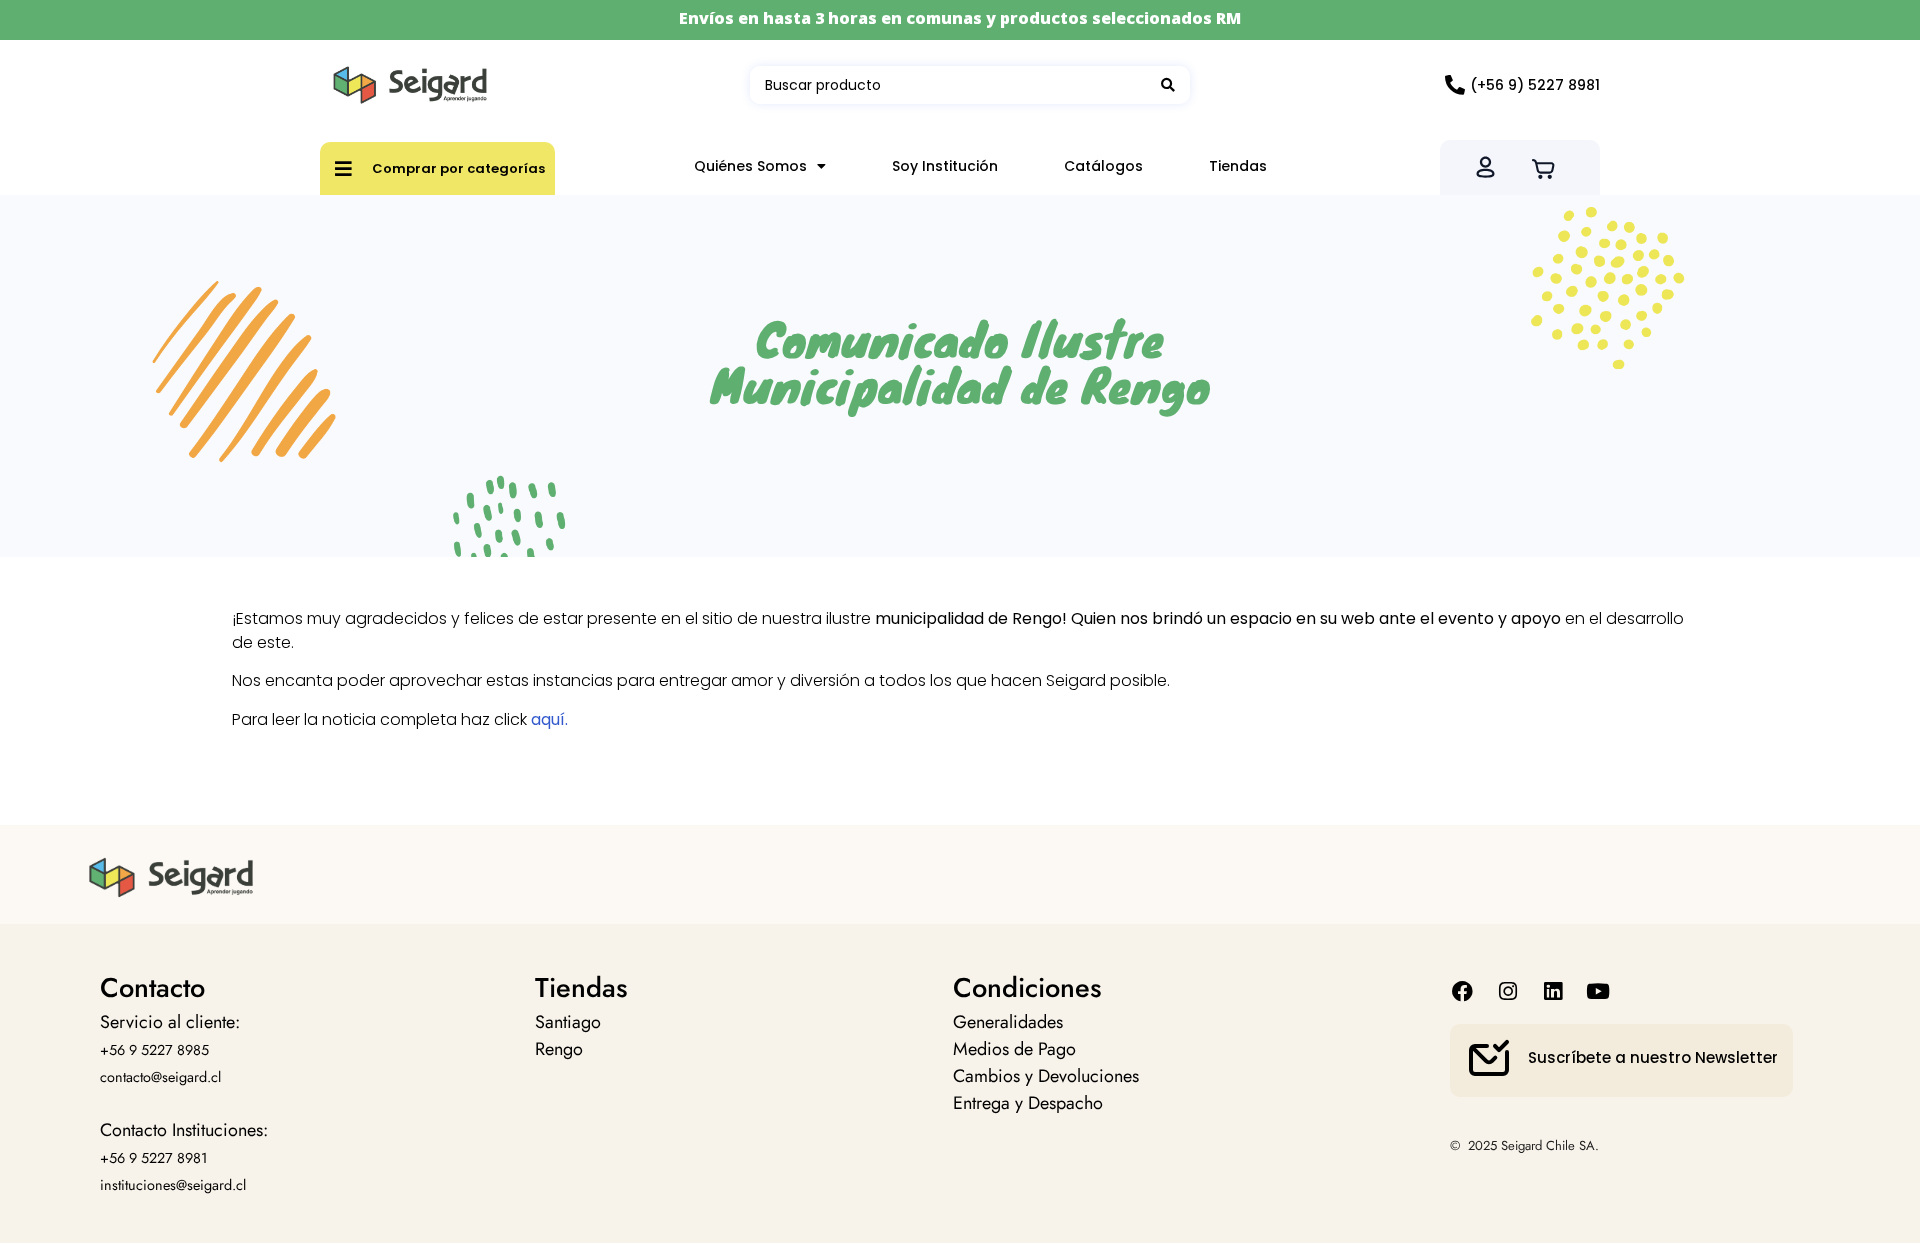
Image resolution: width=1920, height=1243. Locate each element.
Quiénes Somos (750, 166)
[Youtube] (1598, 990)
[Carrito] (1549, 167)
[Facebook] (1462, 990)
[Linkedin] (1552, 990)
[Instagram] (1507, 990)
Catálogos (1103, 166)
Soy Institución (945, 166)
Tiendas (1238, 166)
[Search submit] (1168, 85)
